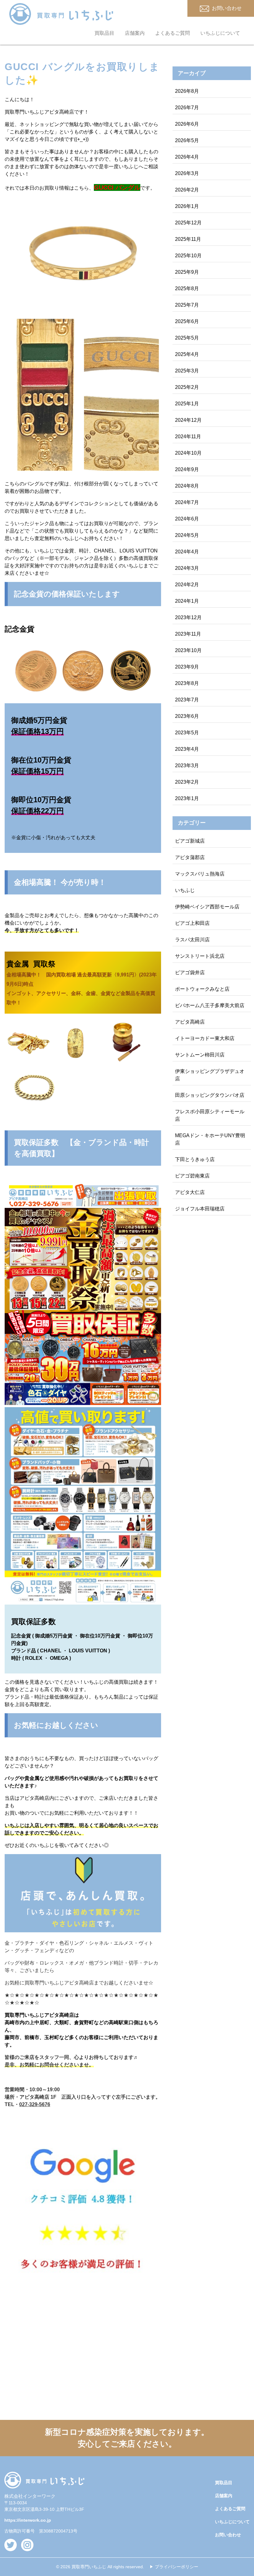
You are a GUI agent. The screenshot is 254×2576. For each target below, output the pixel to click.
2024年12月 (188, 420)
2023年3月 (187, 766)
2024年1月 (187, 601)
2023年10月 (188, 650)
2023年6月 (187, 716)
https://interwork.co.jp (28, 2520)
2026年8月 (187, 91)
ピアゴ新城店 (190, 841)
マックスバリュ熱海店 (200, 874)
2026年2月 (187, 190)
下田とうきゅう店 (195, 1159)
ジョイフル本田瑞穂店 (200, 1209)
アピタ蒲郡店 (190, 857)
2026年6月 (187, 124)
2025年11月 (188, 239)
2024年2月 (187, 585)
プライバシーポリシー (177, 2567)
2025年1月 (187, 404)
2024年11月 (188, 437)
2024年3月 (187, 568)
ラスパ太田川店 (192, 940)
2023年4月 (187, 749)
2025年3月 (187, 371)
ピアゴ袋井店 (190, 973)
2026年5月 (187, 140)
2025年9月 (187, 272)
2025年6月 (187, 321)
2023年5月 (187, 733)
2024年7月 (187, 502)
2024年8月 (187, 486)
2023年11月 (188, 634)
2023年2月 (187, 782)
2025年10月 (188, 256)
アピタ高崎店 (190, 1022)
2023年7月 (187, 700)
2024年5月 (187, 535)
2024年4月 (187, 552)
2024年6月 (187, 519)
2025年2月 (187, 387)
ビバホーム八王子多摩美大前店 (210, 1005)
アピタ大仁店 (190, 1192)
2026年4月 (187, 157)
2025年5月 (187, 338)
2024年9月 (187, 469)
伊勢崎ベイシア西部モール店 (207, 907)
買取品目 (104, 33)
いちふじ (185, 890)
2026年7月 (187, 108)
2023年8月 (187, 683)
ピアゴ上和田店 (192, 923)
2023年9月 (187, 667)
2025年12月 (188, 223)
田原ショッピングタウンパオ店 (210, 1095)
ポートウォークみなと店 (202, 989)
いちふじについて (220, 33)
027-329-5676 (35, 2104)
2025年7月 (187, 305)
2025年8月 (187, 288)
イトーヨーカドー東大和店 (205, 1038)
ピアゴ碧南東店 (192, 1176)
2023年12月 (188, 617)
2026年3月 (187, 173)
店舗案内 (135, 33)
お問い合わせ (228, 2535)
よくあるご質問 (173, 33)
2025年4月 (187, 354)
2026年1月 (187, 206)
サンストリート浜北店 (200, 956)
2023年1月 (187, 798)
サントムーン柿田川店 (200, 1055)
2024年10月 (188, 453)
